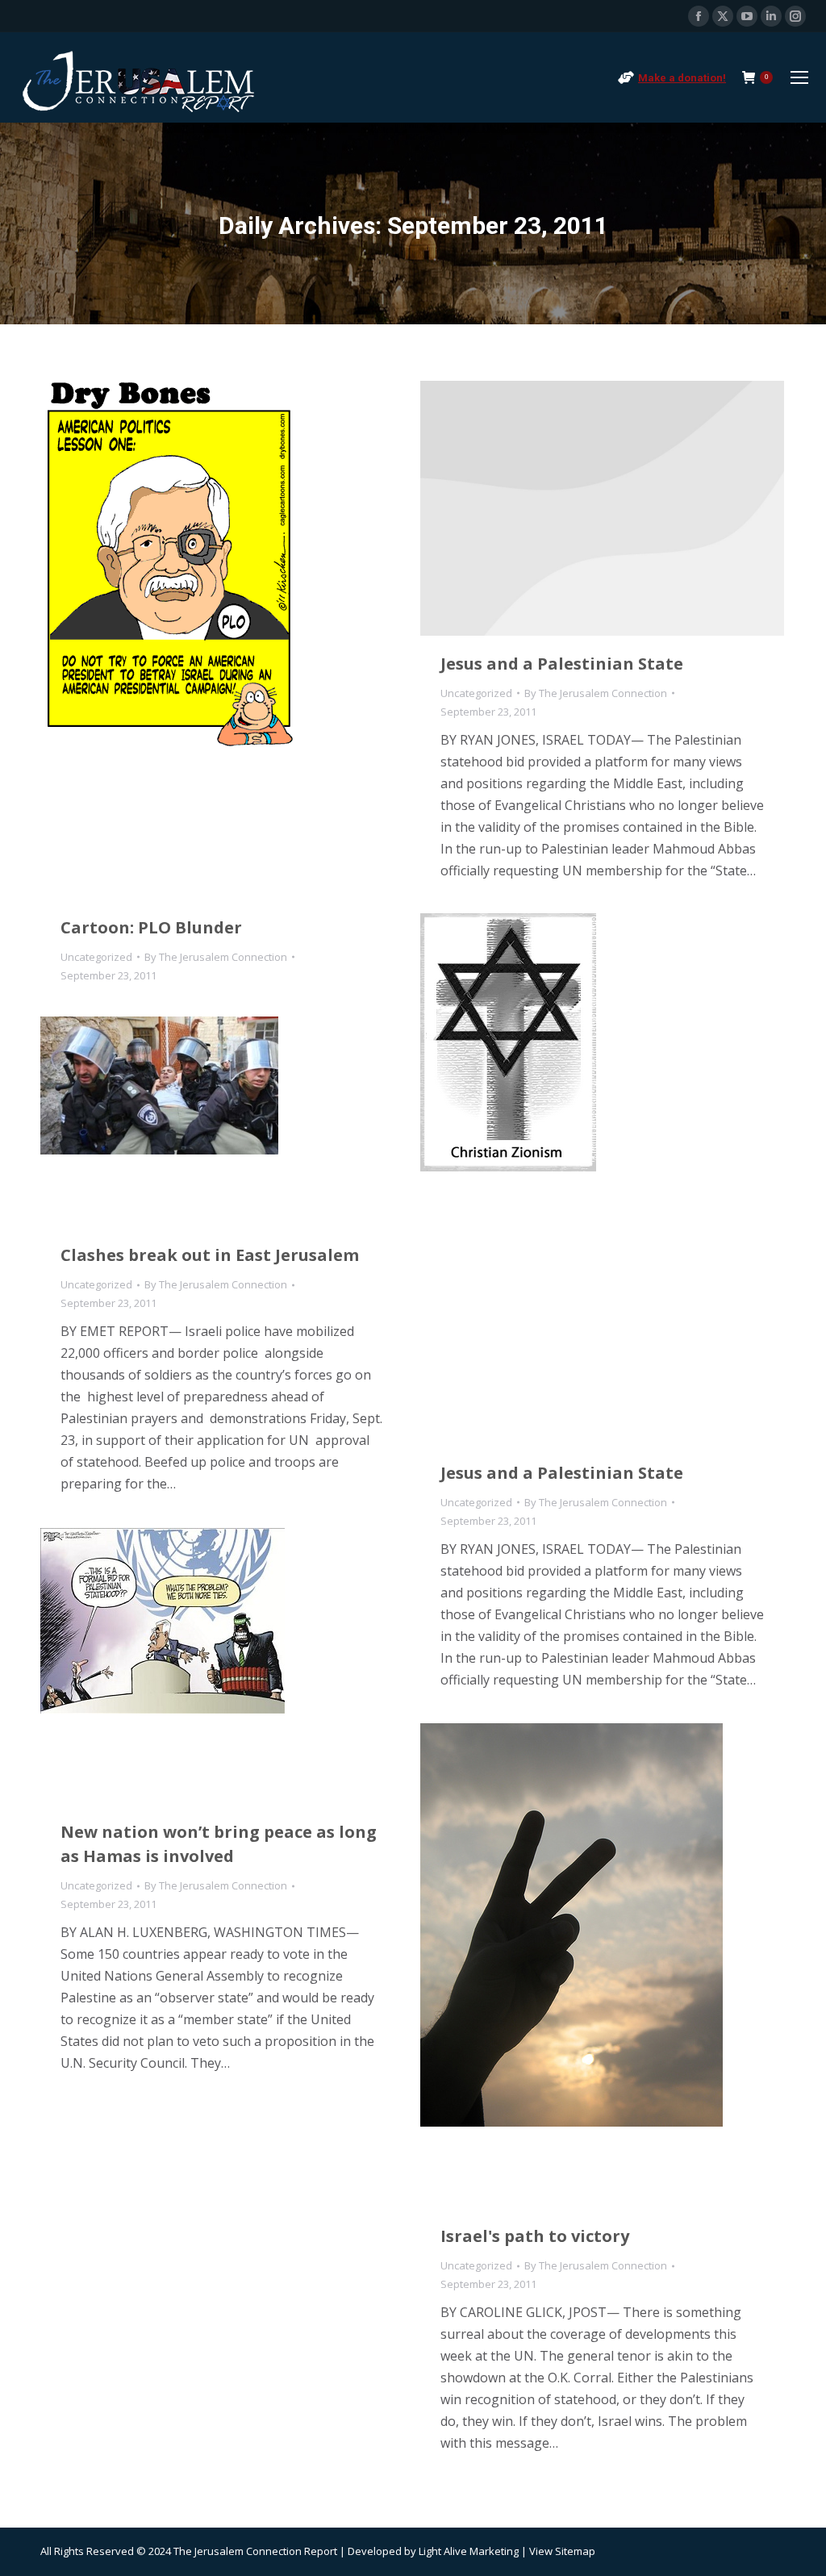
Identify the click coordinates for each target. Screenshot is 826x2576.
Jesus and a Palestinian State (562, 664)
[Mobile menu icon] (799, 77)
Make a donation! (682, 78)
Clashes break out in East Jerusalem (210, 1255)
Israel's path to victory (535, 2236)
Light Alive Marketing (469, 2551)
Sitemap (575, 2551)
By (216, 957)
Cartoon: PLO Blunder (151, 927)
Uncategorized (96, 957)
